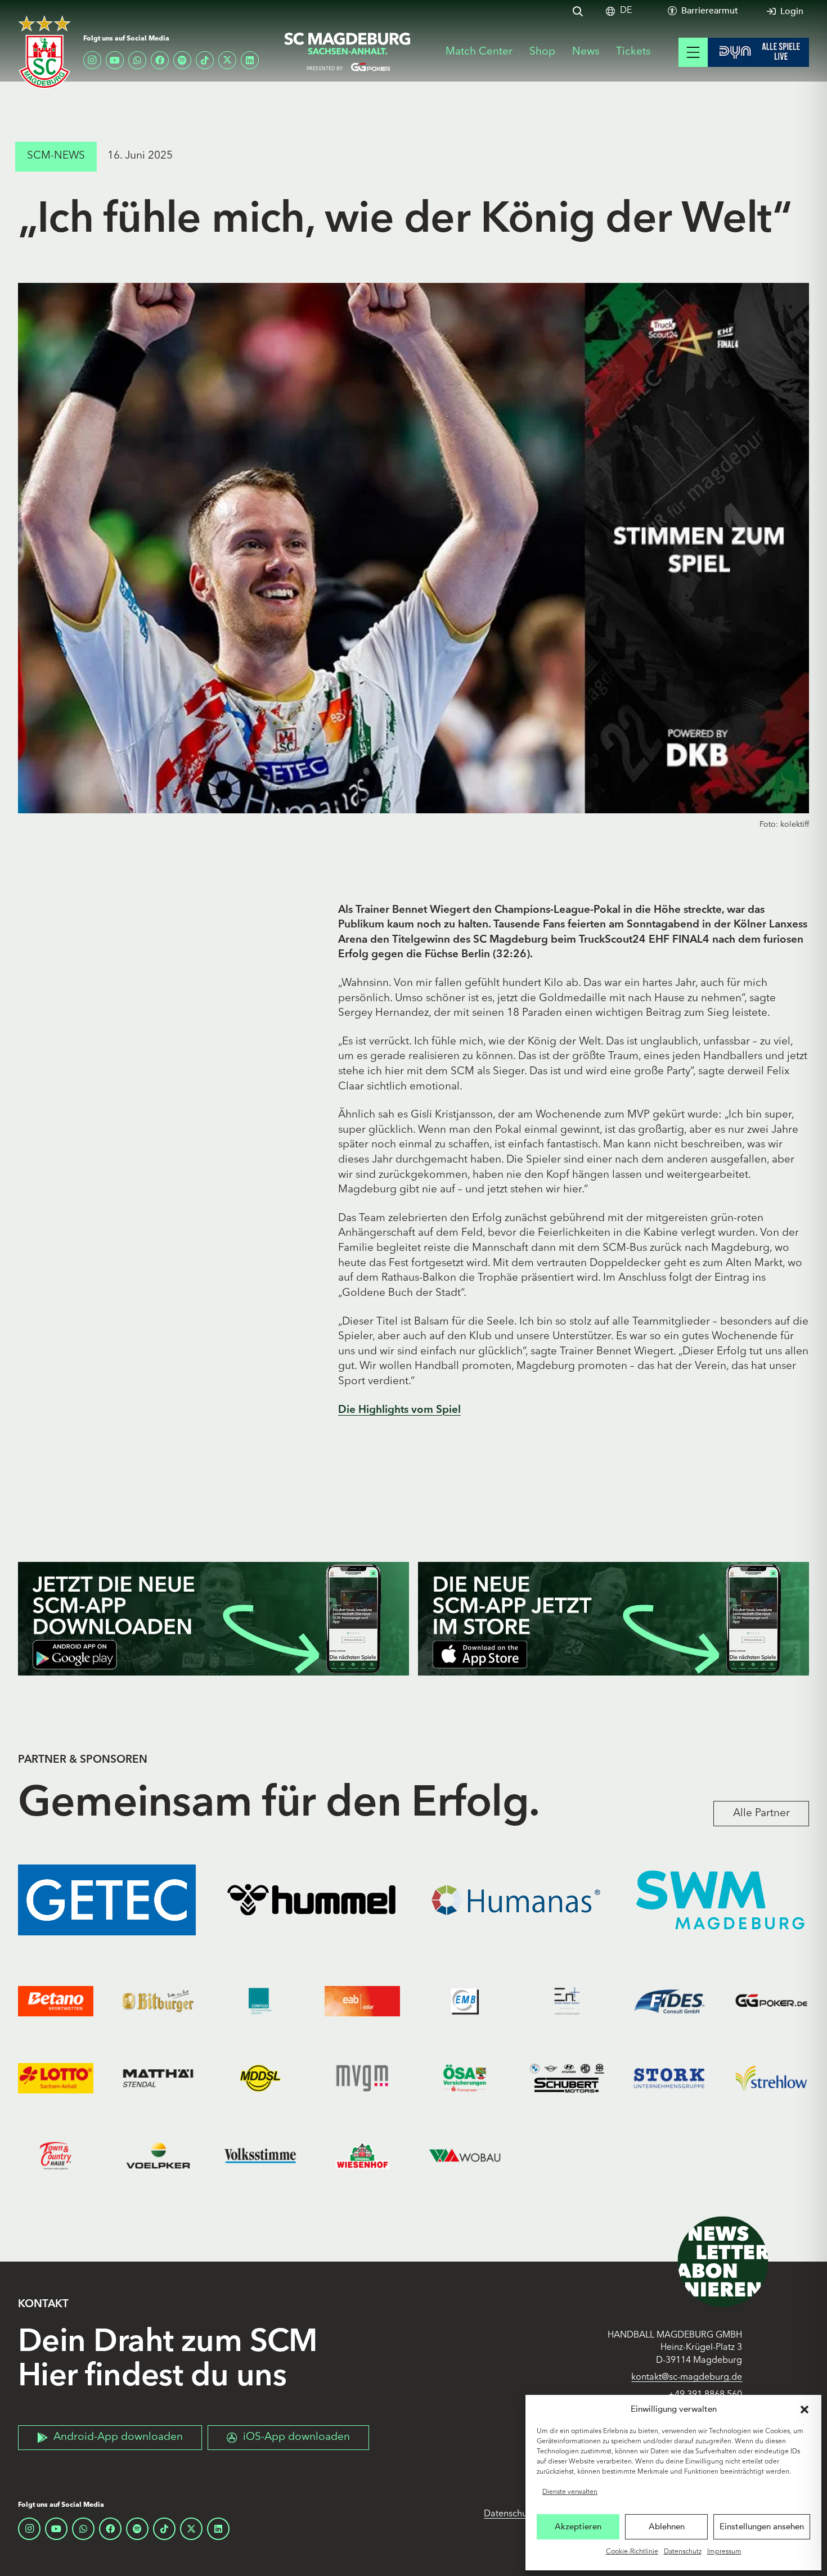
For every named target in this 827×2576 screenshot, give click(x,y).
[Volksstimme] (260, 2156)
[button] (804, 2410)
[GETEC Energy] (107, 1900)
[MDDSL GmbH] (260, 2079)
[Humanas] (516, 1900)
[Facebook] (160, 60)
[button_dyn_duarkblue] (758, 52)
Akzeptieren (578, 2527)
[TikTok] (205, 60)
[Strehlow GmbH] (771, 2079)
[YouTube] (115, 60)
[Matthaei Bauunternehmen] (158, 2079)
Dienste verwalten (570, 2492)
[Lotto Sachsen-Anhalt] (56, 2079)
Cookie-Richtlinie (632, 2552)
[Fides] (669, 2001)
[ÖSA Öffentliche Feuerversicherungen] (465, 2079)
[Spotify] (182, 60)
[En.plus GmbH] (567, 2001)
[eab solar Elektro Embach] (362, 2001)
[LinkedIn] (250, 60)
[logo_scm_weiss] (44, 52)
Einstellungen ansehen (762, 2527)
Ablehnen (667, 2527)
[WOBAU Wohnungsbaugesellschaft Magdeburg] (465, 2156)
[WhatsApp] (137, 60)
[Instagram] (92, 60)
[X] (227, 60)
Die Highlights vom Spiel (399, 1410)
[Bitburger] (158, 2001)
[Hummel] (312, 1900)
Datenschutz (683, 2552)
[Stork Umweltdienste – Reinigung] (669, 2079)
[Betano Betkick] (56, 2001)
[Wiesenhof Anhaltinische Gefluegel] (362, 2156)
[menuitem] (626, 11)
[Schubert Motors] (567, 2079)
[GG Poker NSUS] (771, 2001)
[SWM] (721, 1900)
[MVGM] (362, 2079)
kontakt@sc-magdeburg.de (687, 2377)
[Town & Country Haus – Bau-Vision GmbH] (56, 2156)
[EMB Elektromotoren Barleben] (465, 2001)
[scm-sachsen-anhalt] (348, 52)
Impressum (724, 2552)
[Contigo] (260, 2001)
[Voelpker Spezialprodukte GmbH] (158, 2156)
